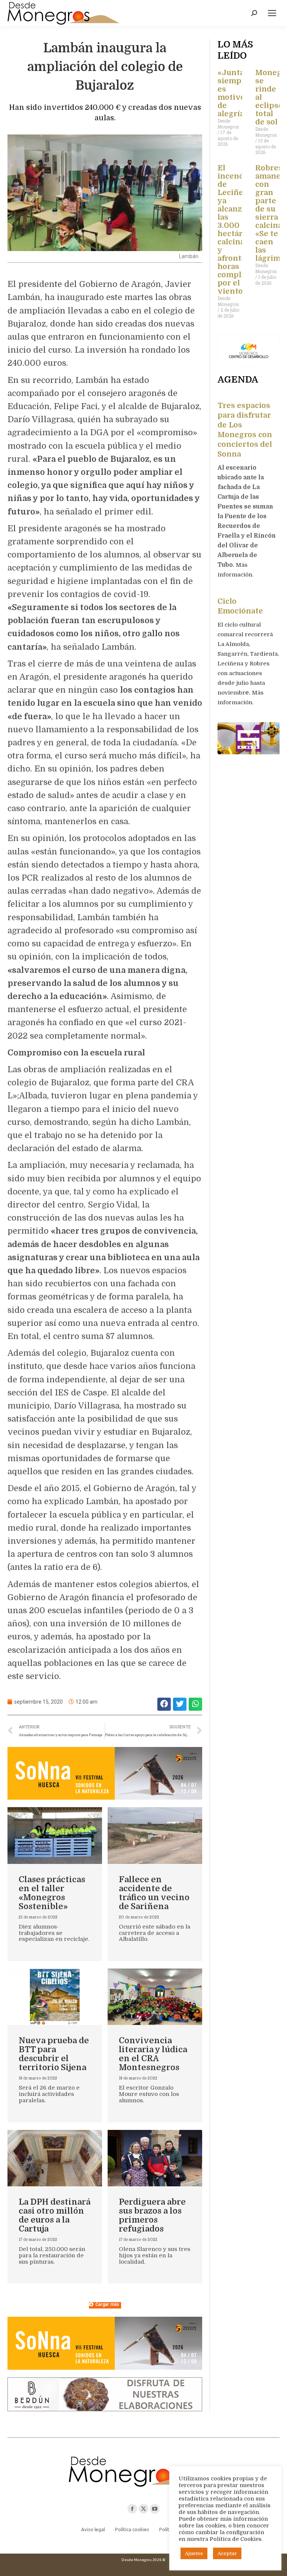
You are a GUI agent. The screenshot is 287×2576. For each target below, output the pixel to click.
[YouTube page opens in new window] (155, 2509)
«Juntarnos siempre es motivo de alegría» (240, 93)
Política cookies (132, 2529)
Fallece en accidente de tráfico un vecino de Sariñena (154, 1893)
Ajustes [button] (194, 2553)
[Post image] (55, 1835)
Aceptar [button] (227, 2553)
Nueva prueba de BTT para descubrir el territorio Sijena (54, 2054)
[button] (164, 1704)
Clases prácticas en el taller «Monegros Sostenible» (52, 1893)
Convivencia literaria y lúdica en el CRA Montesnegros (153, 2054)
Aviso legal (93, 2529)
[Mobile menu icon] (272, 13)
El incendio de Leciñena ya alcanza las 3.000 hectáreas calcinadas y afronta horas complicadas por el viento (241, 230)
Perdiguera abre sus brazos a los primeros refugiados (152, 2215)
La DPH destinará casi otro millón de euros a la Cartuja (55, 2215)
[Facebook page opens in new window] (132, 2509)
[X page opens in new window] (143, 2509)
